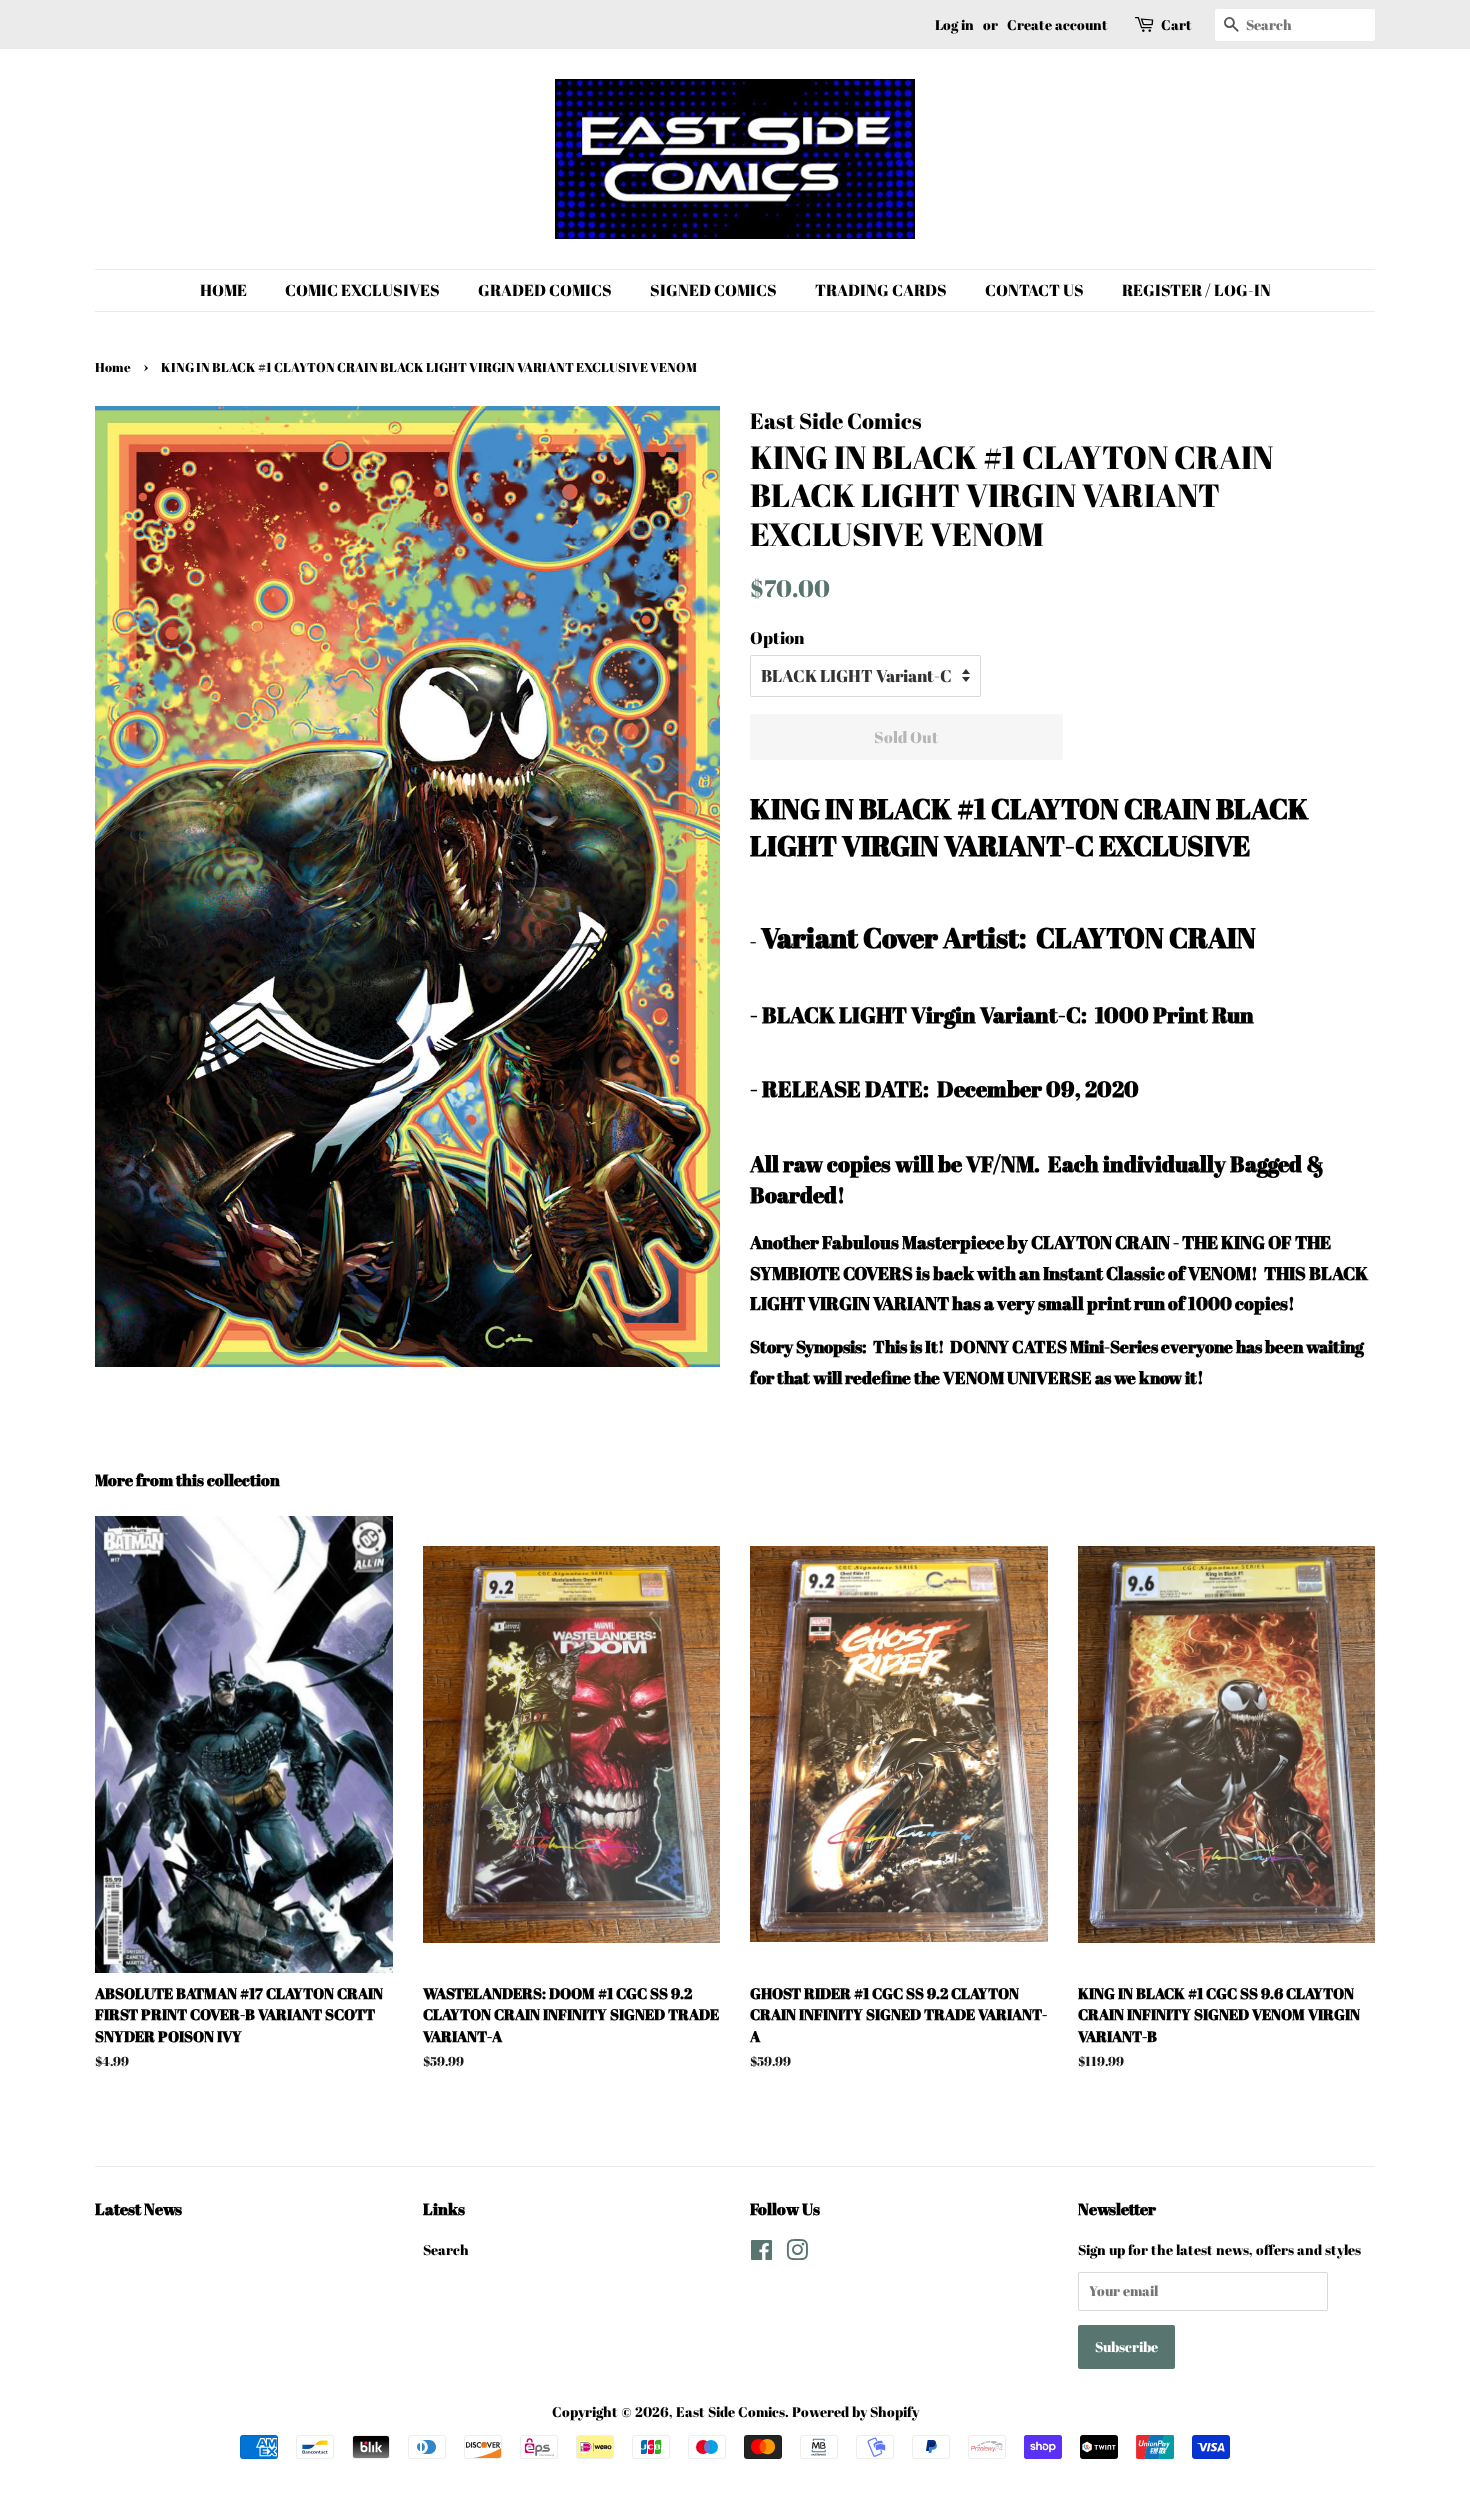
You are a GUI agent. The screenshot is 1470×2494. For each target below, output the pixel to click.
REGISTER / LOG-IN (1196, 290)
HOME (223, 290)
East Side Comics (730, 2411)
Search (446, 2249)
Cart (1176, 24)
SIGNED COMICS (713, 290)
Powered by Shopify (855, 2411)
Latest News (138, 2209)
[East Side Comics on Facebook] (761, 2253)
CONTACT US (1034, 290)
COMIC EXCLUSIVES (362, 290)
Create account (1057, 24)
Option (777, 637)
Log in (954, 24)
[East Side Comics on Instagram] (797, 2253)
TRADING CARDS (881, 290)
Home (113, 367)
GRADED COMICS (545, 290)
